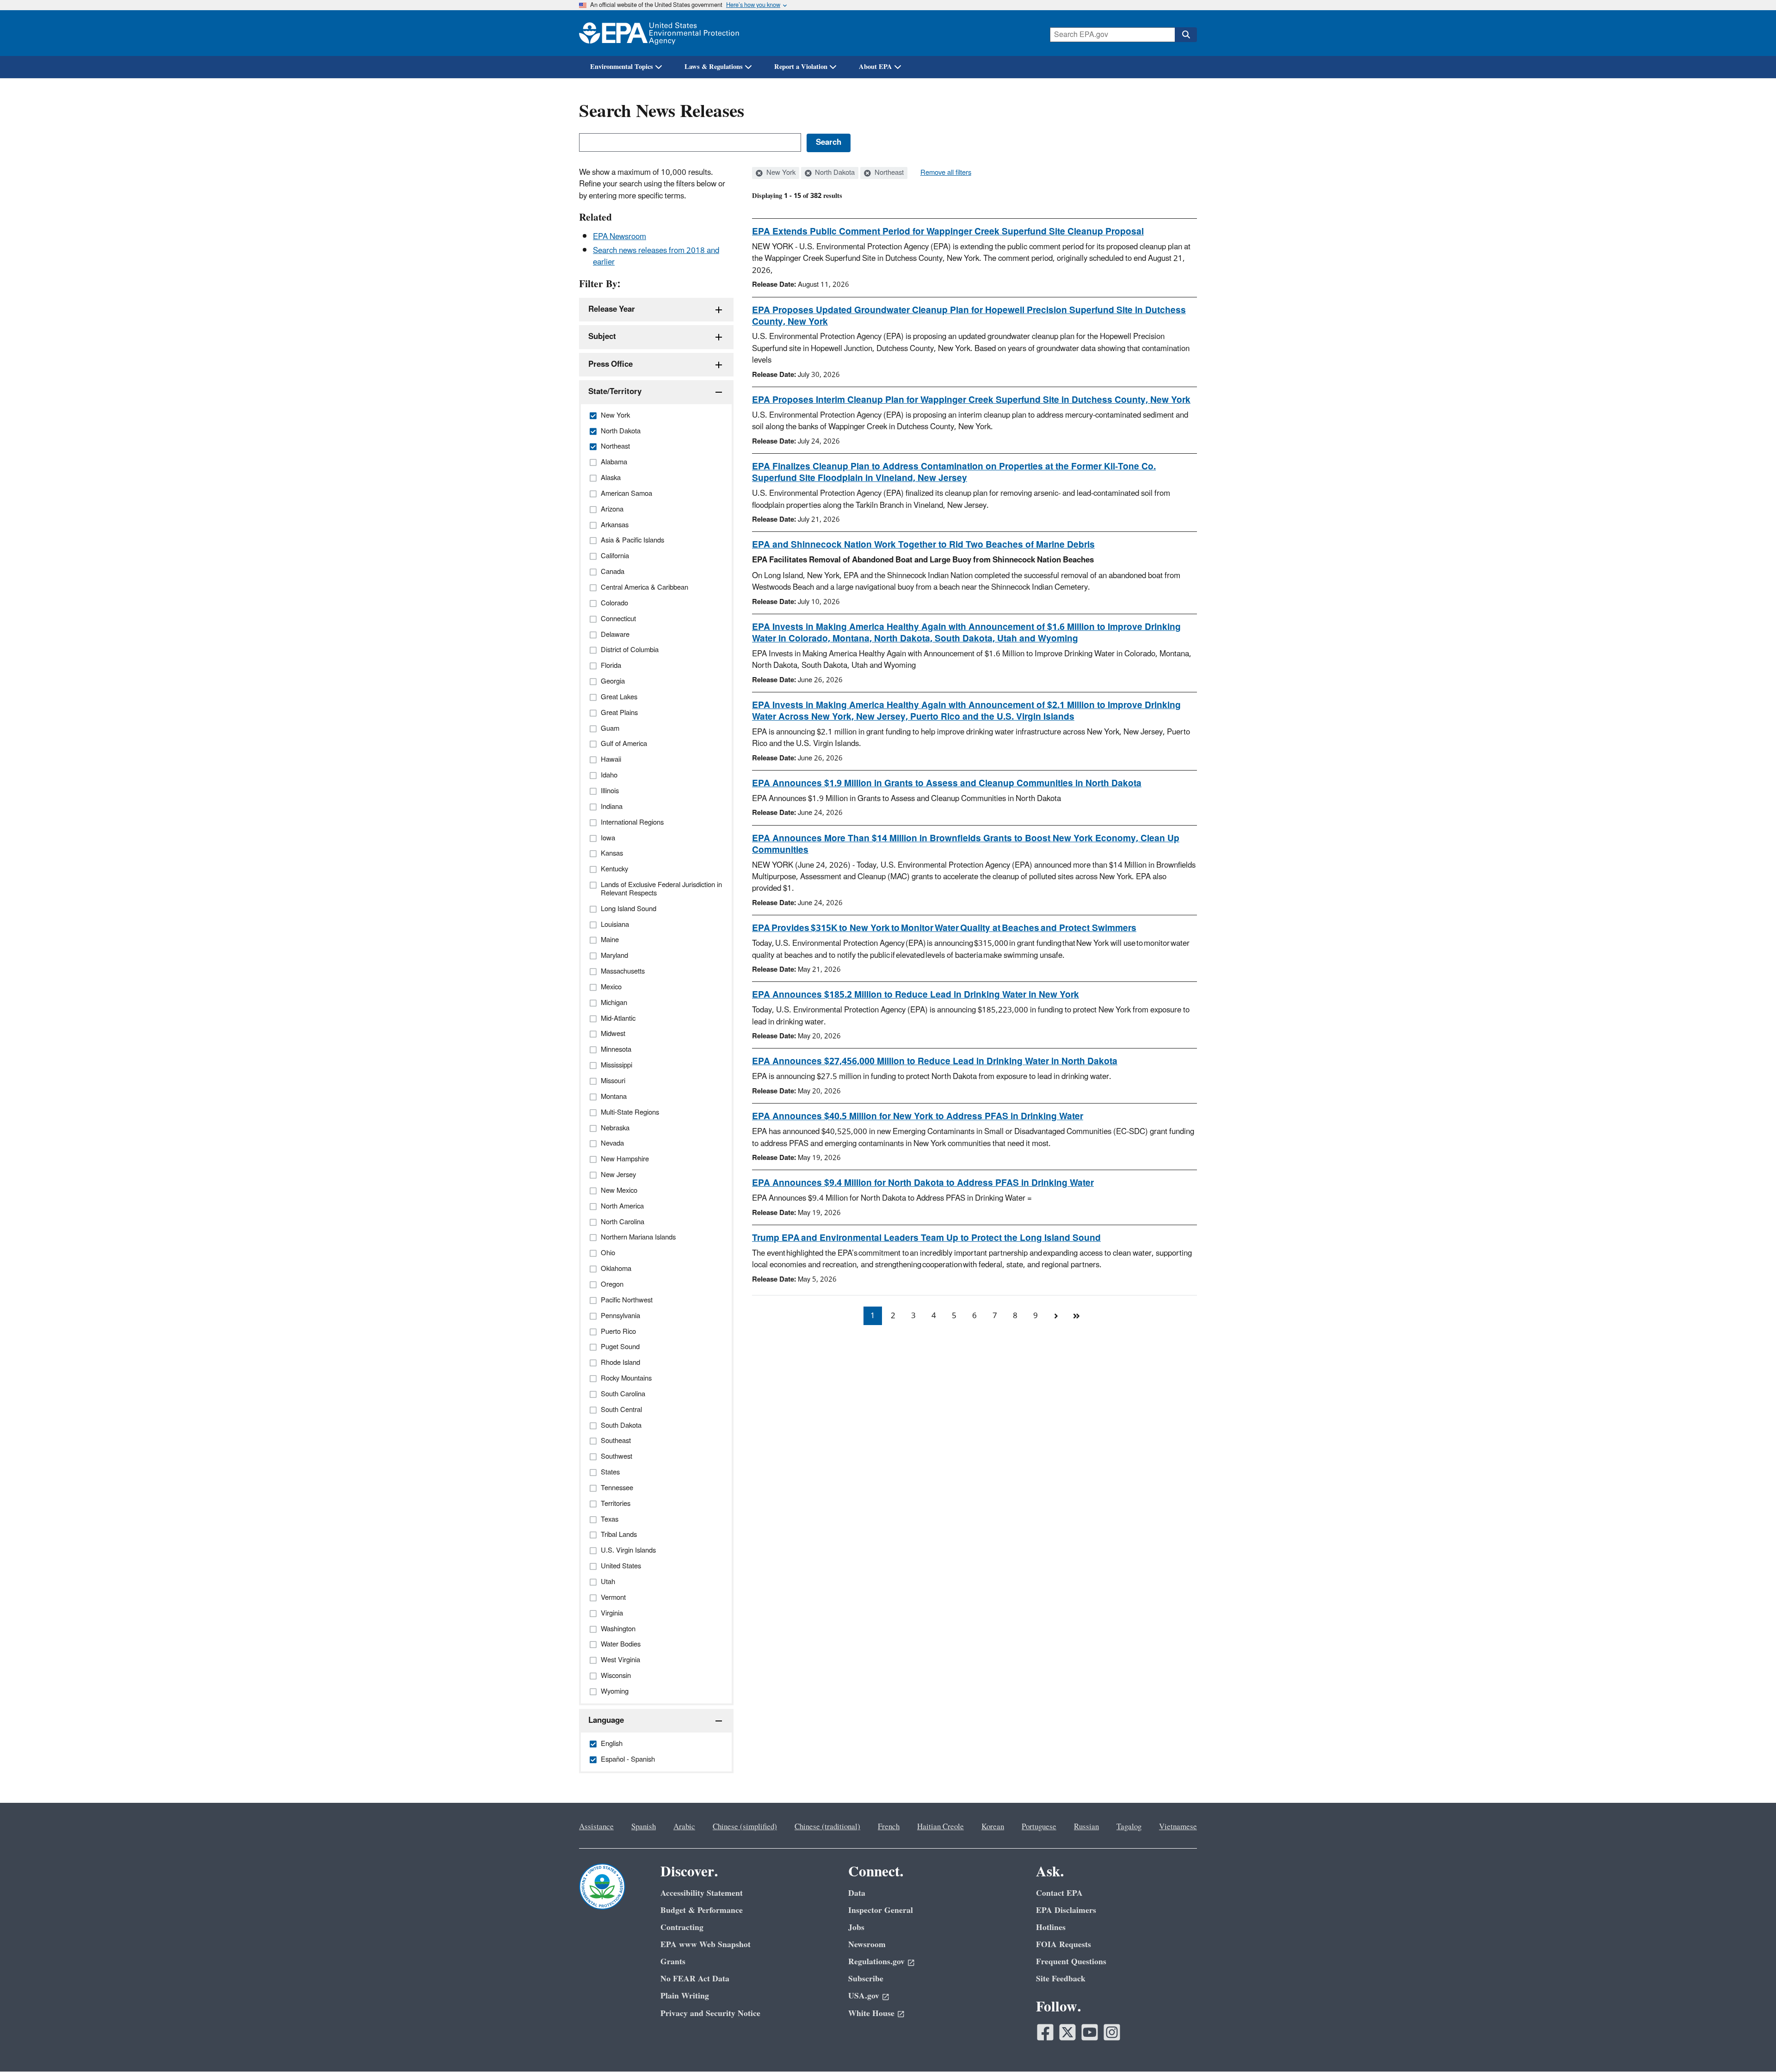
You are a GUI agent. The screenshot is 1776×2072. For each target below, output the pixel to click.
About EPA (876, 67)
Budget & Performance (702, 1910)
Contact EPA (1059, 1893)
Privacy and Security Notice (710, 2013)
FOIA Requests (1064, 1945)
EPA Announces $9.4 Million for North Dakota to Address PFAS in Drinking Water (923, 1183)
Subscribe (866, 1979)
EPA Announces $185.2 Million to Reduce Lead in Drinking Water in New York (916, 995)
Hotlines (1051, 1927)
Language (606, 1720)
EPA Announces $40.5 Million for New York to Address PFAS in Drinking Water (918, 1116)
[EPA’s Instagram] (1112, 2032)
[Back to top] (1751, 2047)
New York (780, 173)
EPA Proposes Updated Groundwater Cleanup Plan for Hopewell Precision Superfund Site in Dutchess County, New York (969, 316)
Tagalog (1129, 1827)
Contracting (682, 1927)
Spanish (644, 1827)
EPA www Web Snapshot (706, 1945)
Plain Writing (685, 1996)
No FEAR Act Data (695, 1979)
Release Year (612, 309)
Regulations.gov (876, 1962)
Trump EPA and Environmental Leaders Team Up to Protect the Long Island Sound (926, 1238)
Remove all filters (946, 173)
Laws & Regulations (714, 67)
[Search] (1186, 35)
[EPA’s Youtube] (1090, 2032)
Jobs (856, 1927)
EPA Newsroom (620, 237)
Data (857, 1893)
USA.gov (864, 1996)
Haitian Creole (940, 1827)
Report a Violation (801, 67)
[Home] (659, 33)
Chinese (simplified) (745, 1827)
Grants (673, 1962)
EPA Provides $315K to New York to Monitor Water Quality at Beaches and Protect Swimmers (944, 928)
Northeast (888, 173)
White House (871, 2013)
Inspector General (881, 1910)
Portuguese (1039, 1827)
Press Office (610, 364)
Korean (993, 1827)
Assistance (596, 1827)
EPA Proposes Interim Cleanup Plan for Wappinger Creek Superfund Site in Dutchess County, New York (971, 400)
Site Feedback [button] (1061, 1979)
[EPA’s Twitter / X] (1067, 2032)
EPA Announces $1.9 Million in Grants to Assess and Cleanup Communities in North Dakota (947, 783)
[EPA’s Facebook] (1045, 2032)
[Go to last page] (1076, 1316)
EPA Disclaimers (1066, 1910)
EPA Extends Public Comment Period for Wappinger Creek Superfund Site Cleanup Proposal (948, 232)
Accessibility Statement (702, 1893)
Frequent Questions (1071, 1962)
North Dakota (834, 173)
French (889, 1827)
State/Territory (615, 392)
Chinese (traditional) (827, 1827)
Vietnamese (1178, 1827)
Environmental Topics (622, 67)
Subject (602, 337)
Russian (1086, 1827)
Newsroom (867, 1945)
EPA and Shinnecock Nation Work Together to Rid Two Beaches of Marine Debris (923, 545)
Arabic (684, 1827)
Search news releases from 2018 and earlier (656, 256)
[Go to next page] (1056, 1316)
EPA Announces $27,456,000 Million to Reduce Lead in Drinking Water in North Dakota (935, 1061)
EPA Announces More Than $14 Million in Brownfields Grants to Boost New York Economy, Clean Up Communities (966, 844)
